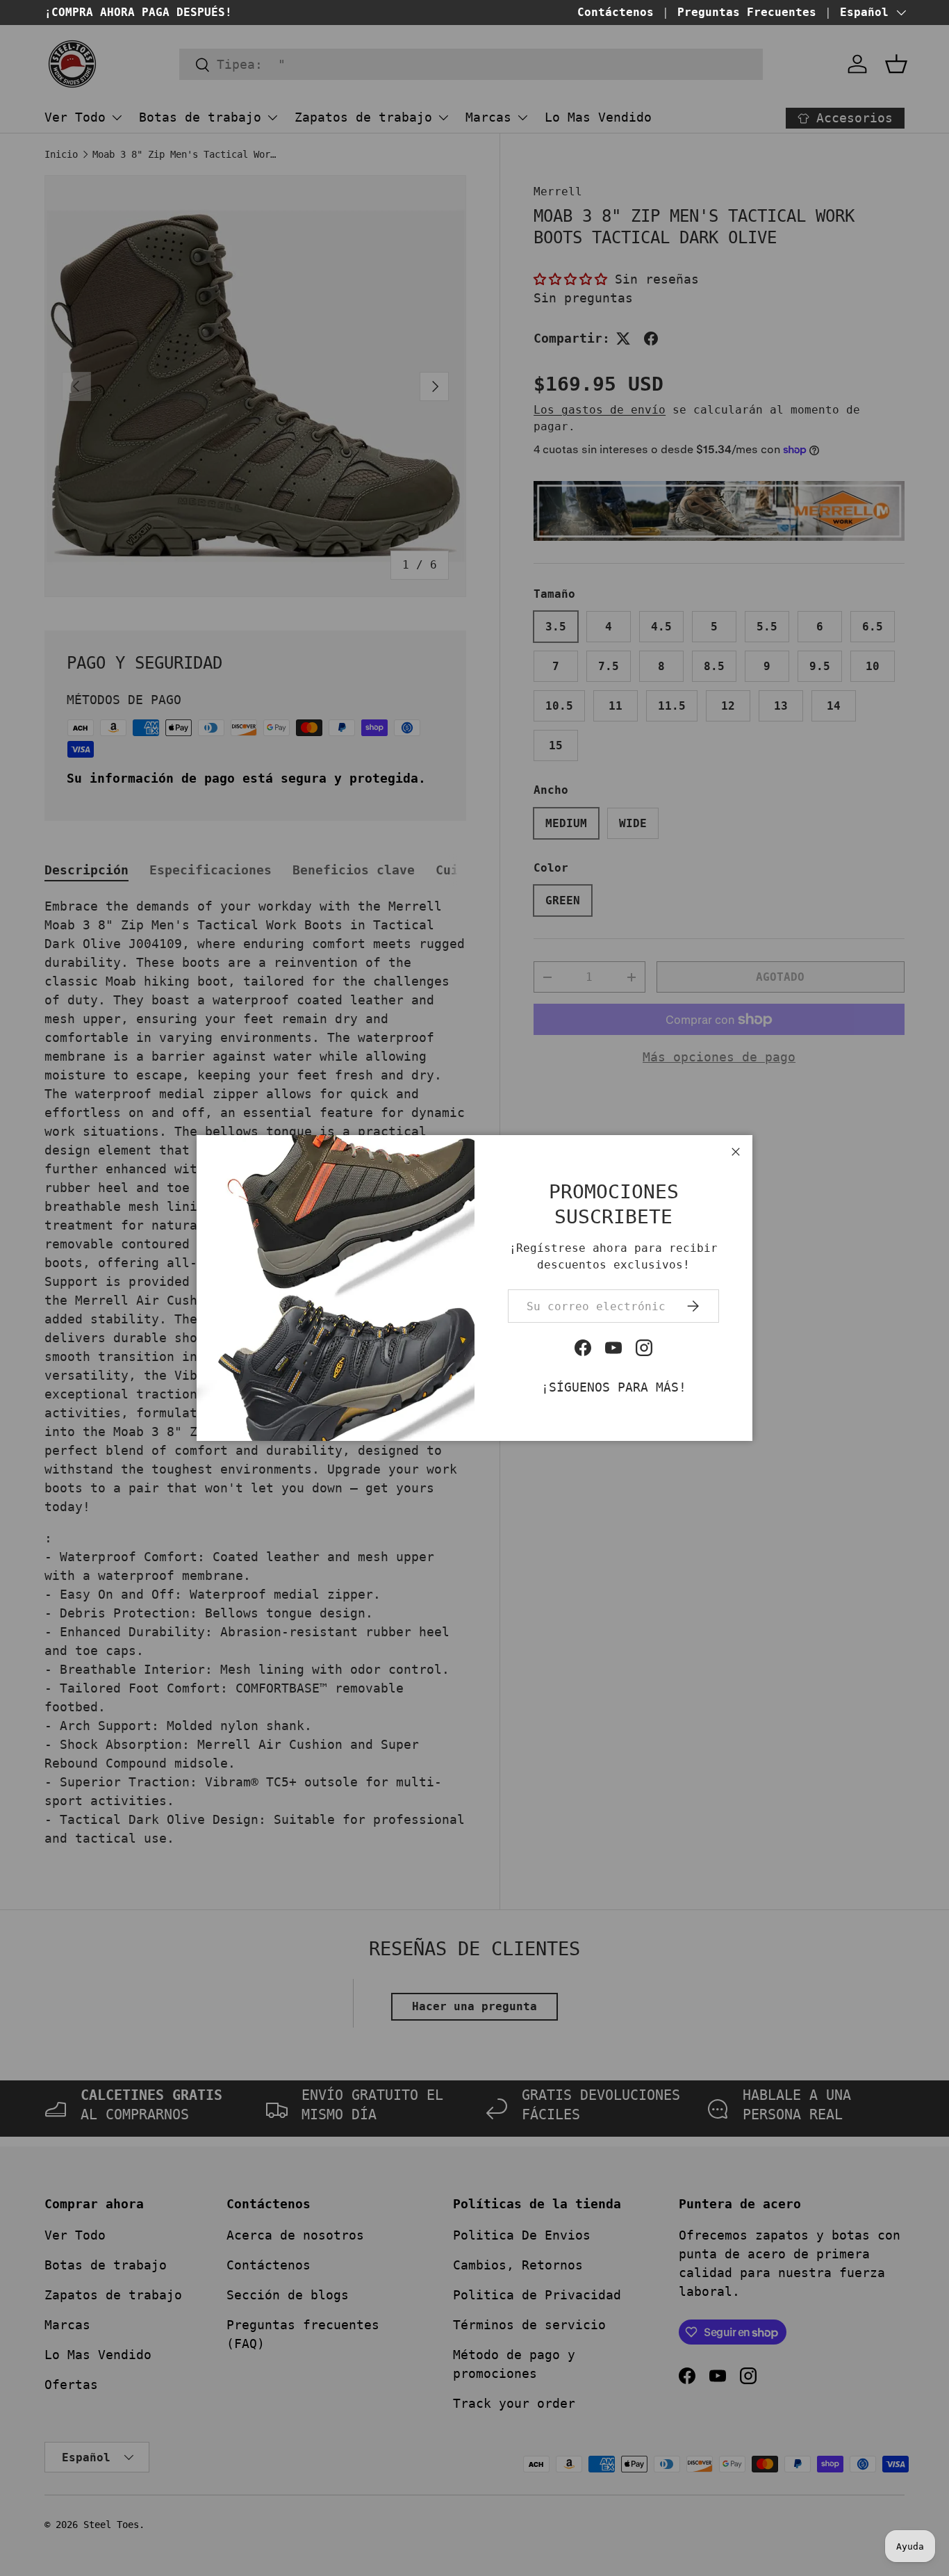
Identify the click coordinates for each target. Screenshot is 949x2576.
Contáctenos (616, 12)
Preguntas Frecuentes (747, 12)
